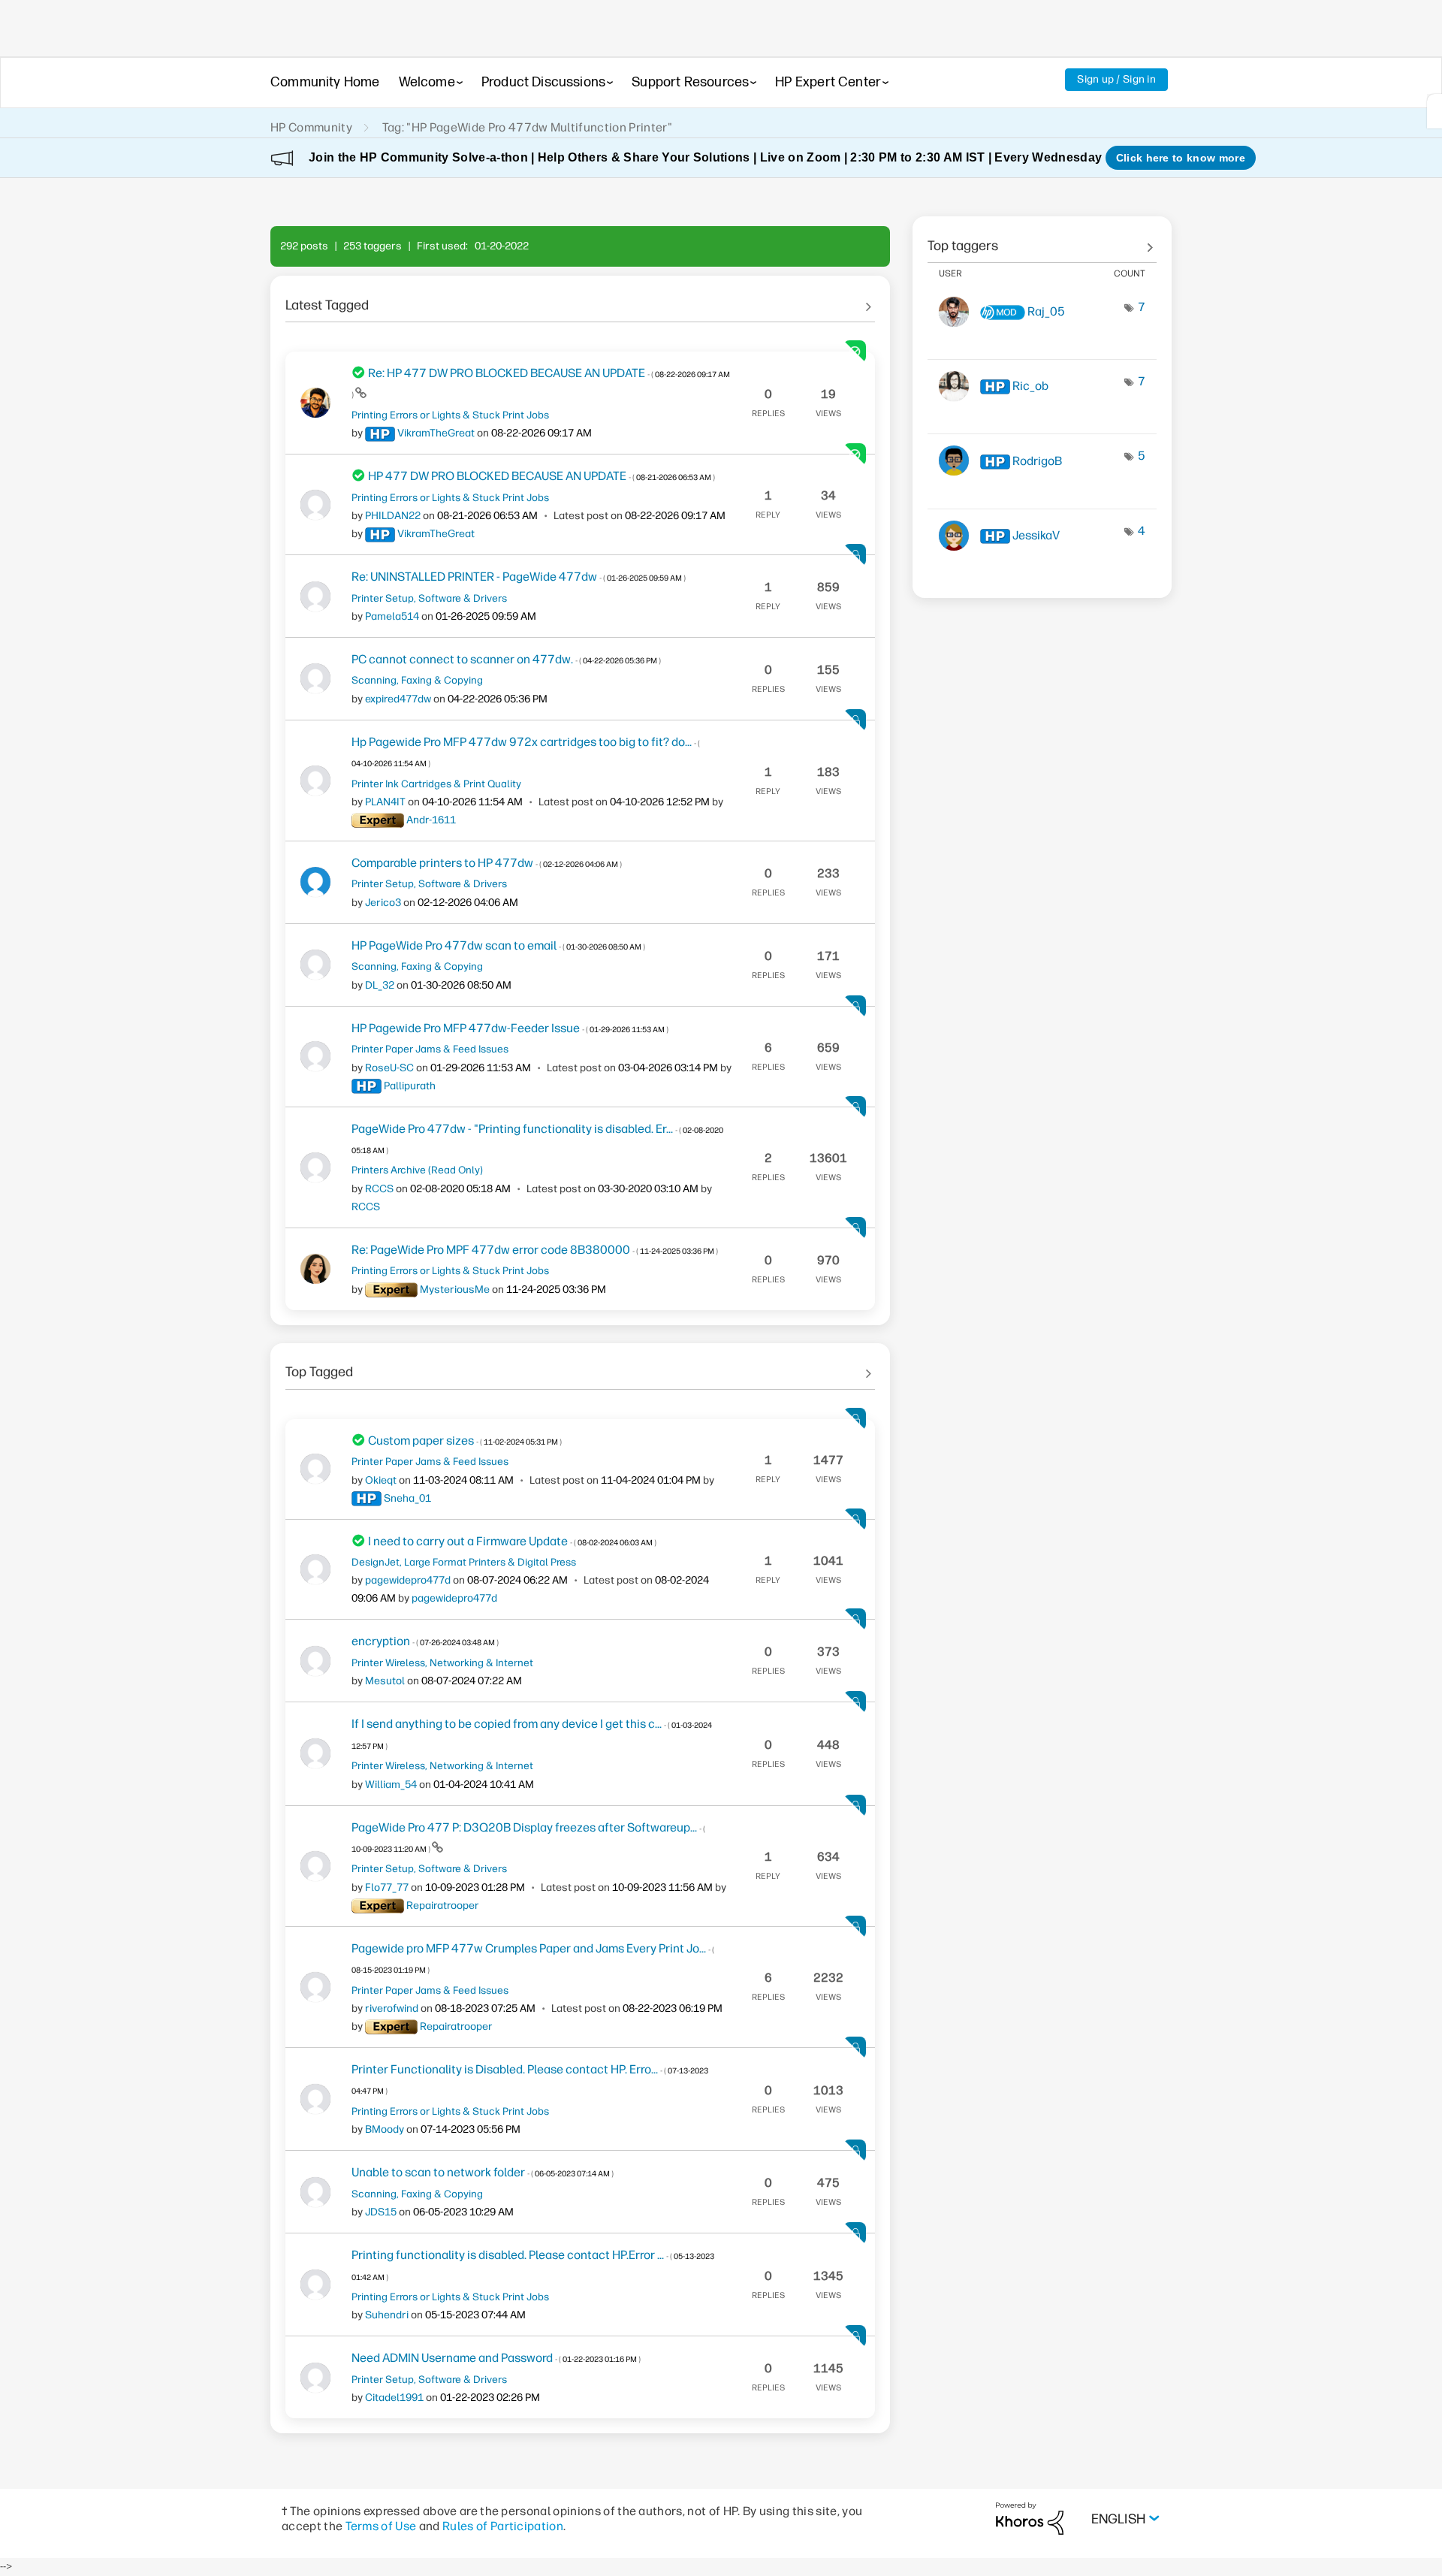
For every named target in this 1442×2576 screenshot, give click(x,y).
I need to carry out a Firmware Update (512, 1541)
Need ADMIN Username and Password (496, 2358)
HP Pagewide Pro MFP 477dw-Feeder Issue (510, 1028)
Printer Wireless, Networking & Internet (442, 1662)
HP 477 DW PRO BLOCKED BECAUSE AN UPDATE (542, 476)
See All (580, 300)
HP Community (311, 127)
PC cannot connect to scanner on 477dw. (506, 659)
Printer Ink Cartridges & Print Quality (436, 784)
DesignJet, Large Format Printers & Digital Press (464, 1562)
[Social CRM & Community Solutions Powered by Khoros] (1030, 2518)
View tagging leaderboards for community (1042, 240)
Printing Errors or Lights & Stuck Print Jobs (450, 415)
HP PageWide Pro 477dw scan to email (498, 945)
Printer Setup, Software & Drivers (429, 598)
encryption (425, 1641)
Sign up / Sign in (1116, 79)
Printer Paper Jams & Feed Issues (430, 1049)
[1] (1434, 111)
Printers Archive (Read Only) (417, 1170)
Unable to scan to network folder (483, 2172)
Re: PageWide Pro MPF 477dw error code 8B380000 (535, 1250)
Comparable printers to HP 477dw (487, 863)
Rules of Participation (503, 2526)
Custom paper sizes (465, 1441)
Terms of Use (381, 2526)
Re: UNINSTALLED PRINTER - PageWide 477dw (519, 577)
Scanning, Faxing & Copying (417, 680)
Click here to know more (1181, 158)
